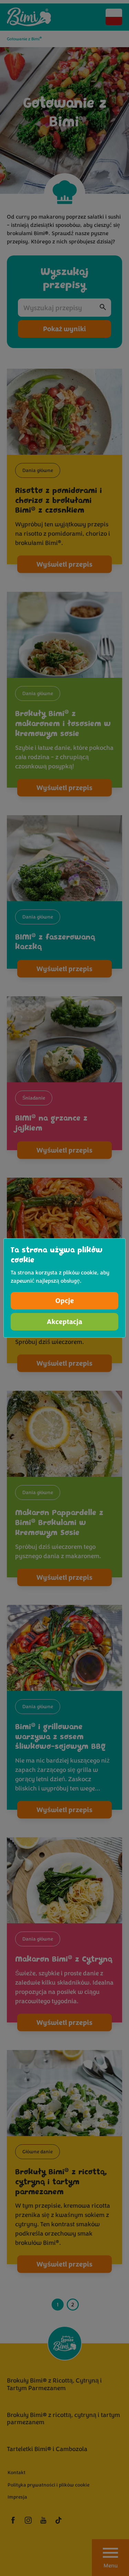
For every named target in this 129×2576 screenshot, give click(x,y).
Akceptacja (64, 1322)
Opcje (65, 1301)
